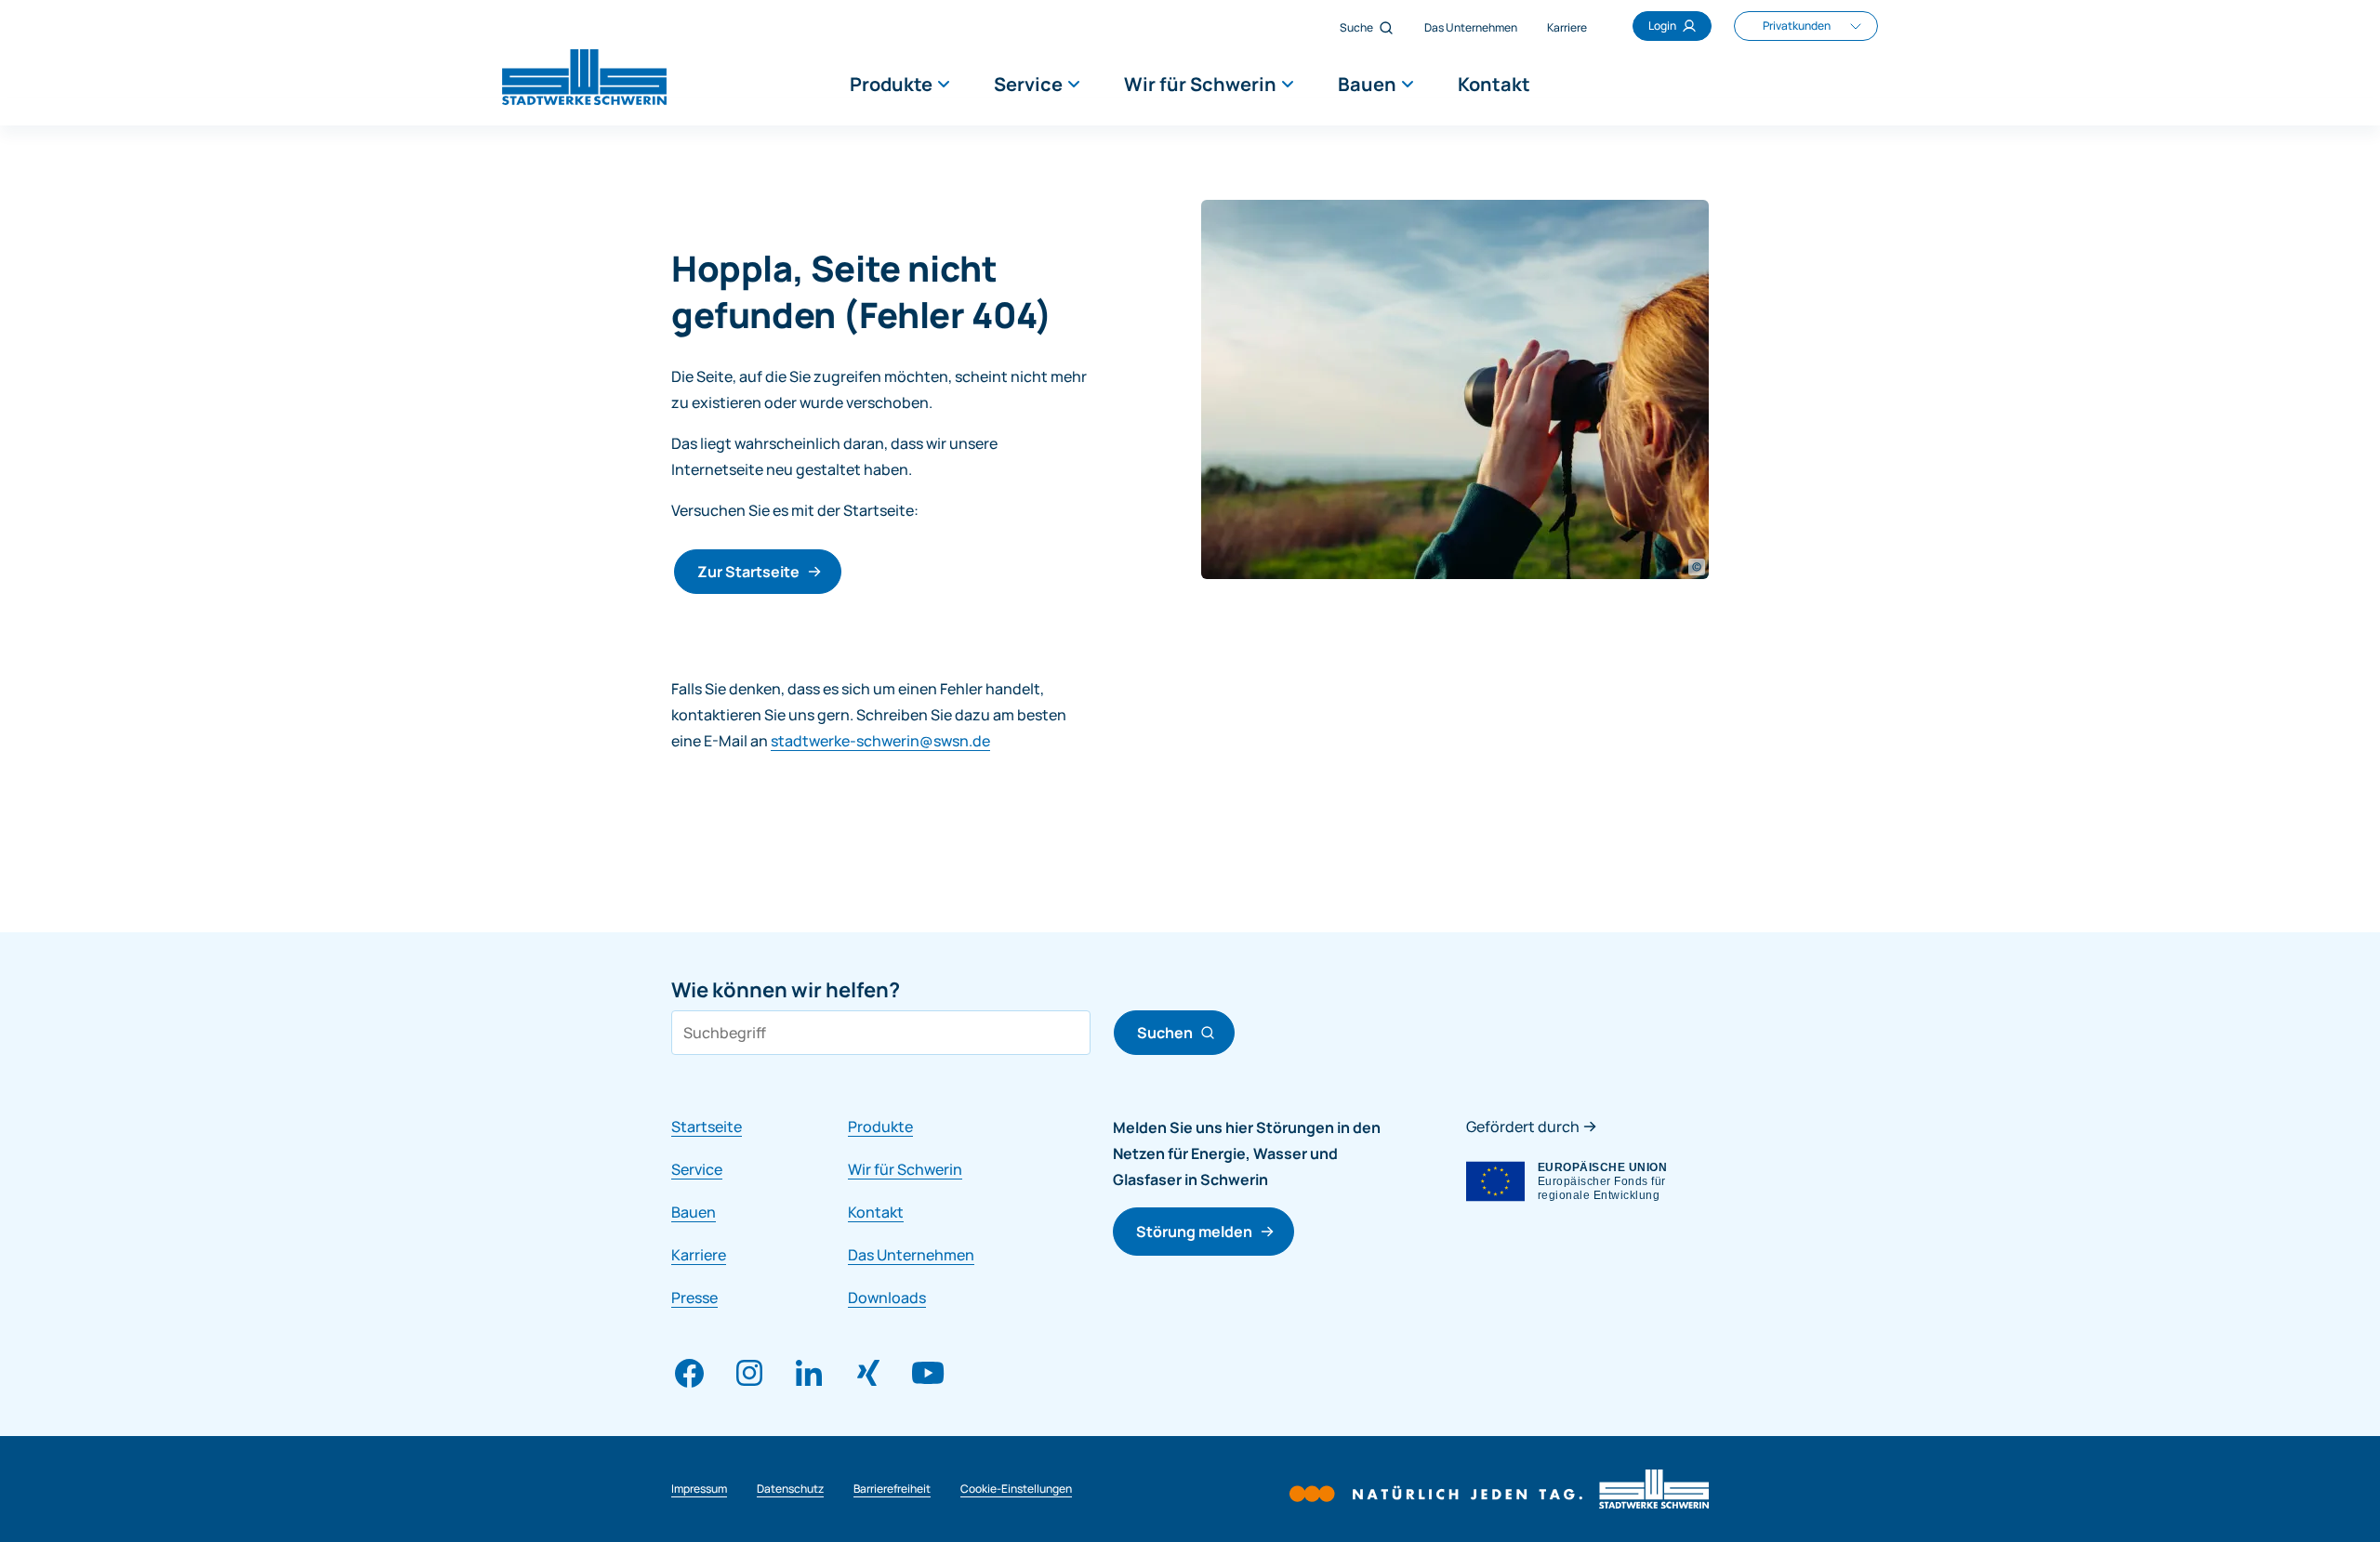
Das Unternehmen (1471, 27)
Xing (868, 1373)
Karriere (1567, 27)
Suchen (1165, 1033)
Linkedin (809, 1373)
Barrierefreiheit (892, 1489)
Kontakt (1494, 84)
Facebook (690, 1373)
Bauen (1367, 84)
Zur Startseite (748, 572)
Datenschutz (790, 1489)
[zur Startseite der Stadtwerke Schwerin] (562, 75)
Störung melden (1194, 1232)
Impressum (699, 1489)
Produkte (891, 84)
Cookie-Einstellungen (1016, 1489)
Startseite (707, 1127)
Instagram (749, 1373)
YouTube (928, 1373)
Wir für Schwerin (1200, 84)
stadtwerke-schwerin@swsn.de (880, 741)
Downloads (887, 1298)
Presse (694, 1298)
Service (1028, 84)
